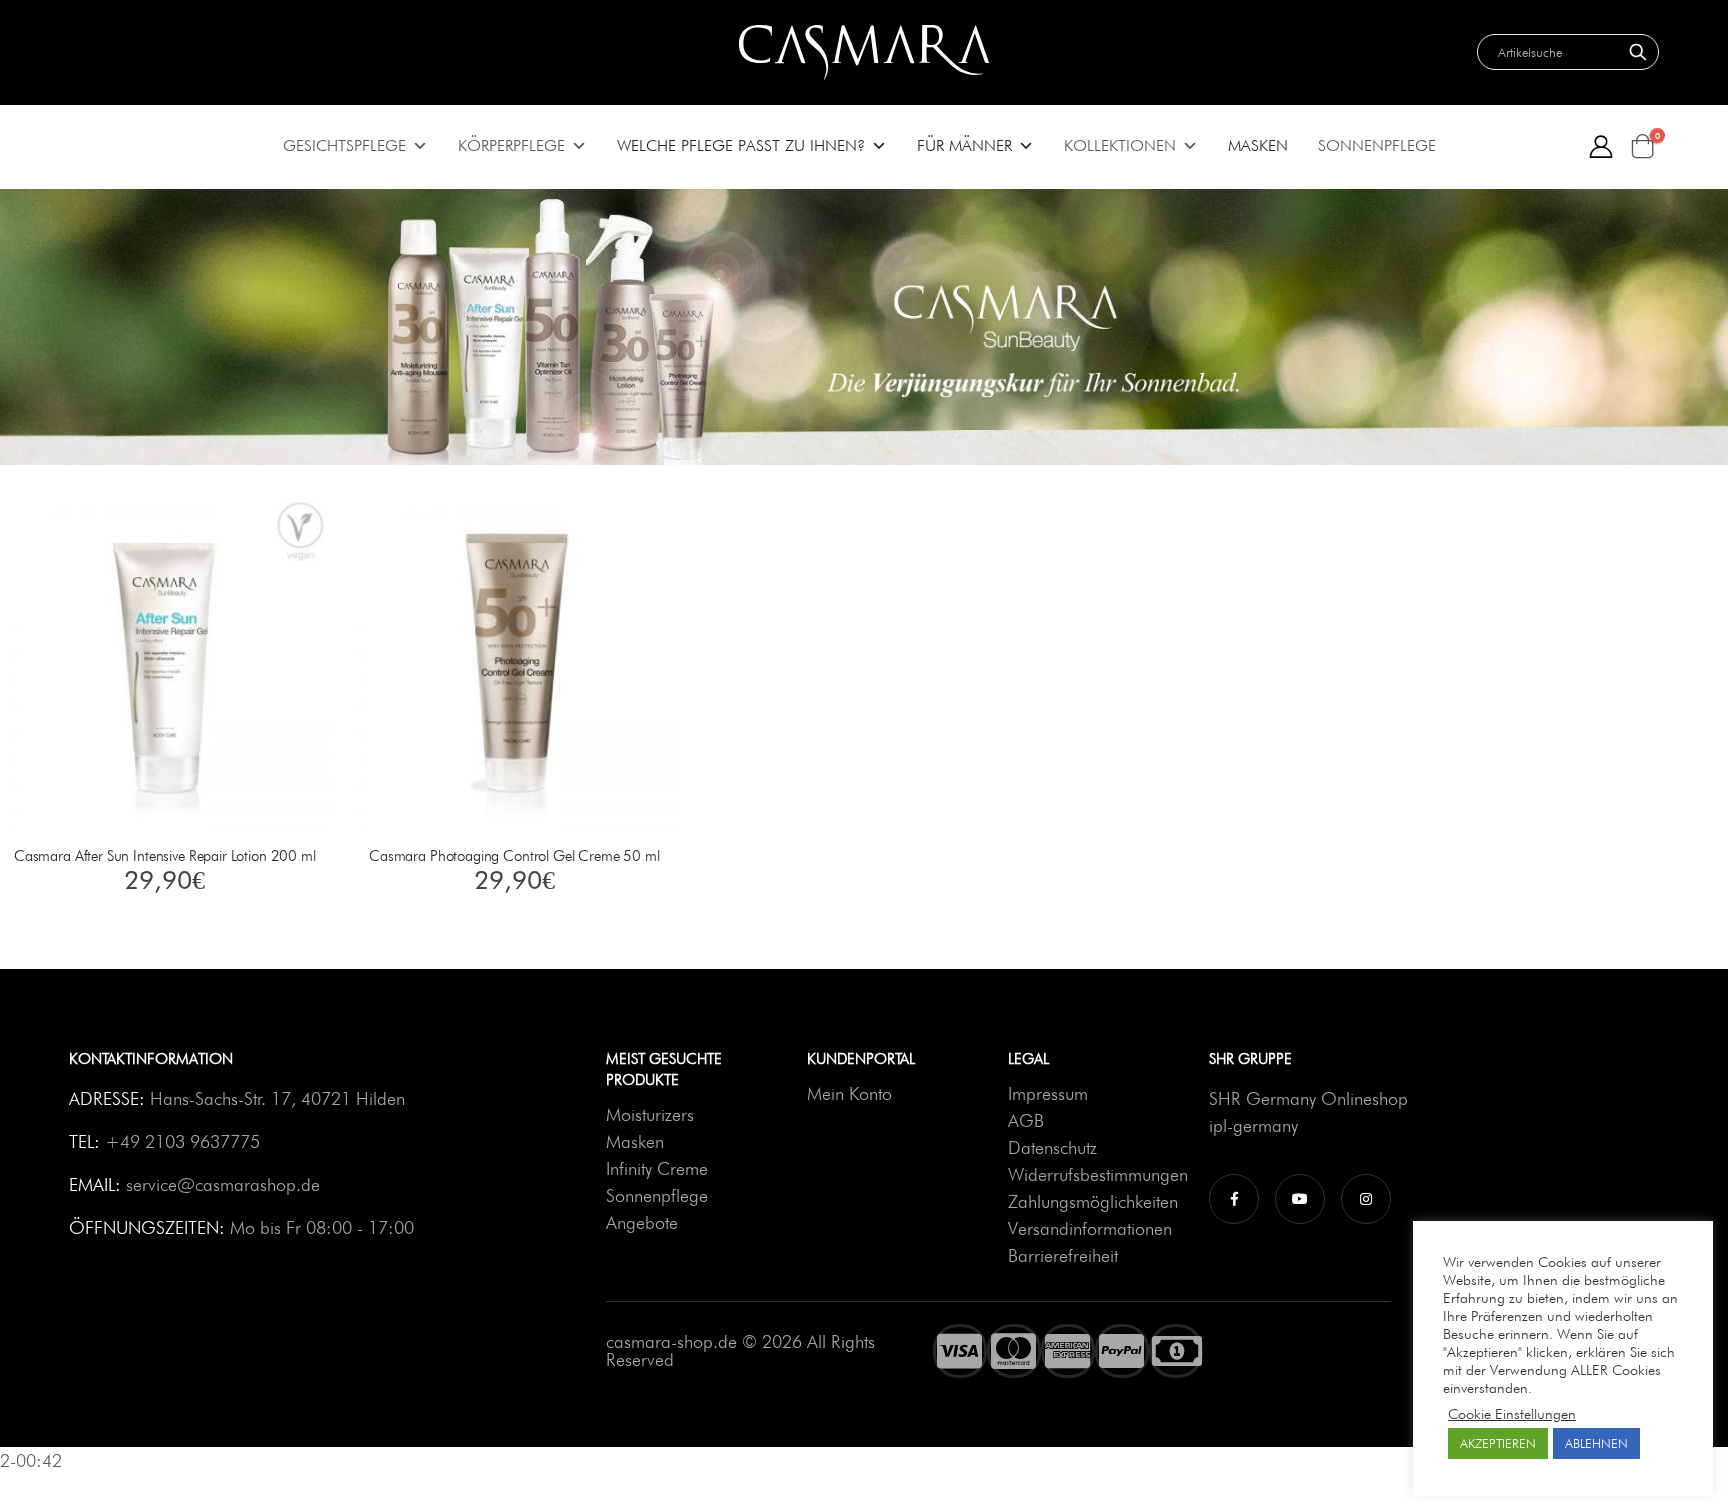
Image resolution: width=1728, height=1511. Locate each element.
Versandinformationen (1090, 1228)
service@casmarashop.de (223, 1184)
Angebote (642, 1222)
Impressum (1048, 1093)
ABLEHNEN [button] (1596, 1443)
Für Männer (964, 145)
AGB (1026, 1120)
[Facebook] (1234, 1197)
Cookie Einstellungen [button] (1512, 1413)
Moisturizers (650, 1114)
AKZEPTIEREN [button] (1498, 1443)
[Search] (1638, 52)
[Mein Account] (1601, 146)
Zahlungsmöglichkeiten (1093, 1201)
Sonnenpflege (1377, 145)
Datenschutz (1052, 1147)
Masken (1258, 145)
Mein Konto (849, 1093)
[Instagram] (1366, 1197)
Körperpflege (511, 145)
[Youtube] (1300, 1197)
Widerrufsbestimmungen (1098, 1174)
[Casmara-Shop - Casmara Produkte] (864, 52)
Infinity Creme (657, 1168)
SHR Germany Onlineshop (1308, 1098)
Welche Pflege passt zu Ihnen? (741, 145)
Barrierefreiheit (1063, 1255)
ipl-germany (1253, 1125)
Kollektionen (1120, 145)
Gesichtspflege (344, 145)
